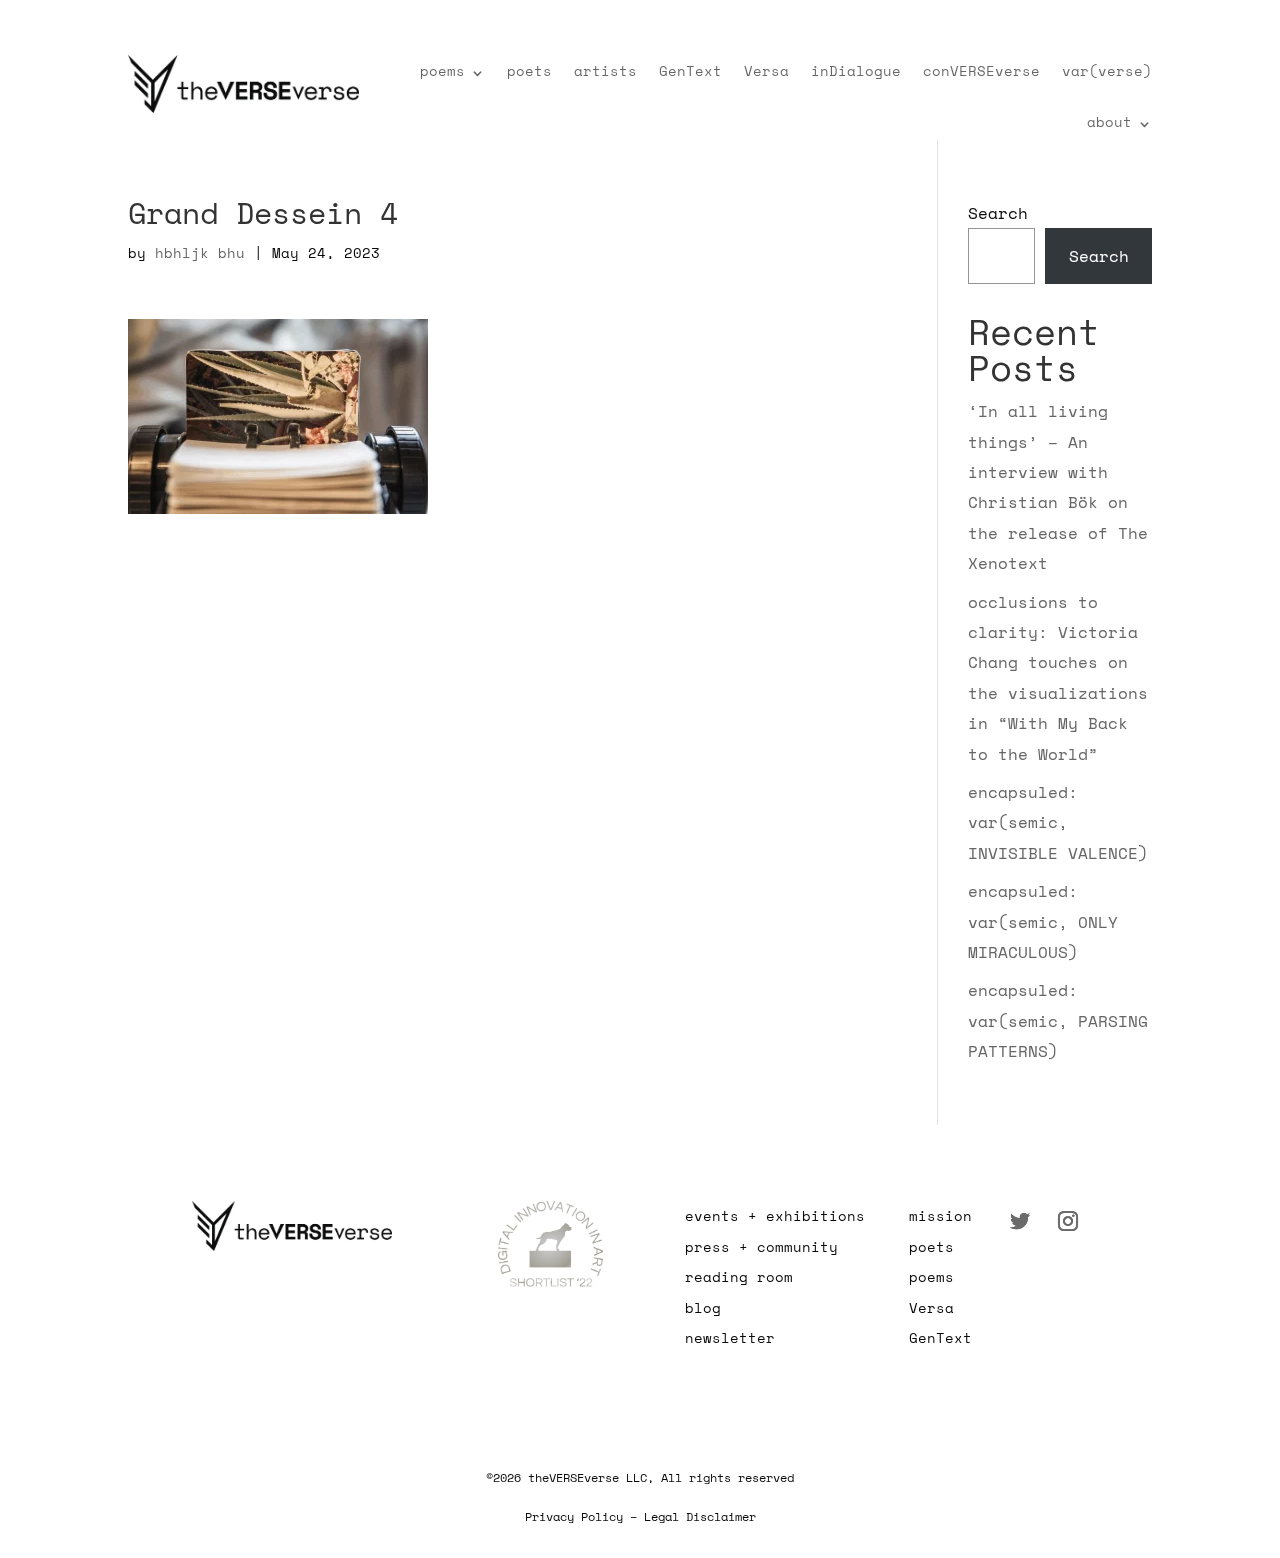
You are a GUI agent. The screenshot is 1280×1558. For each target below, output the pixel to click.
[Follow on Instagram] (1068, 1221)
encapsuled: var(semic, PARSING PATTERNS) (1058, 1020)
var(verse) (1107, 70)
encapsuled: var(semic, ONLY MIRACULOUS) (1043, 921)
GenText (690, 70)
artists (605, 70)
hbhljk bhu (200, 252)
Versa (766, 70)
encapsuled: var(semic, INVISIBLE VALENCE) (1058, 822)
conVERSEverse (981, 70)
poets (529, 70)
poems (442, 70)
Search (998, 213)
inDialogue (856, 70)
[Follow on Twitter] (1020, 1221)
